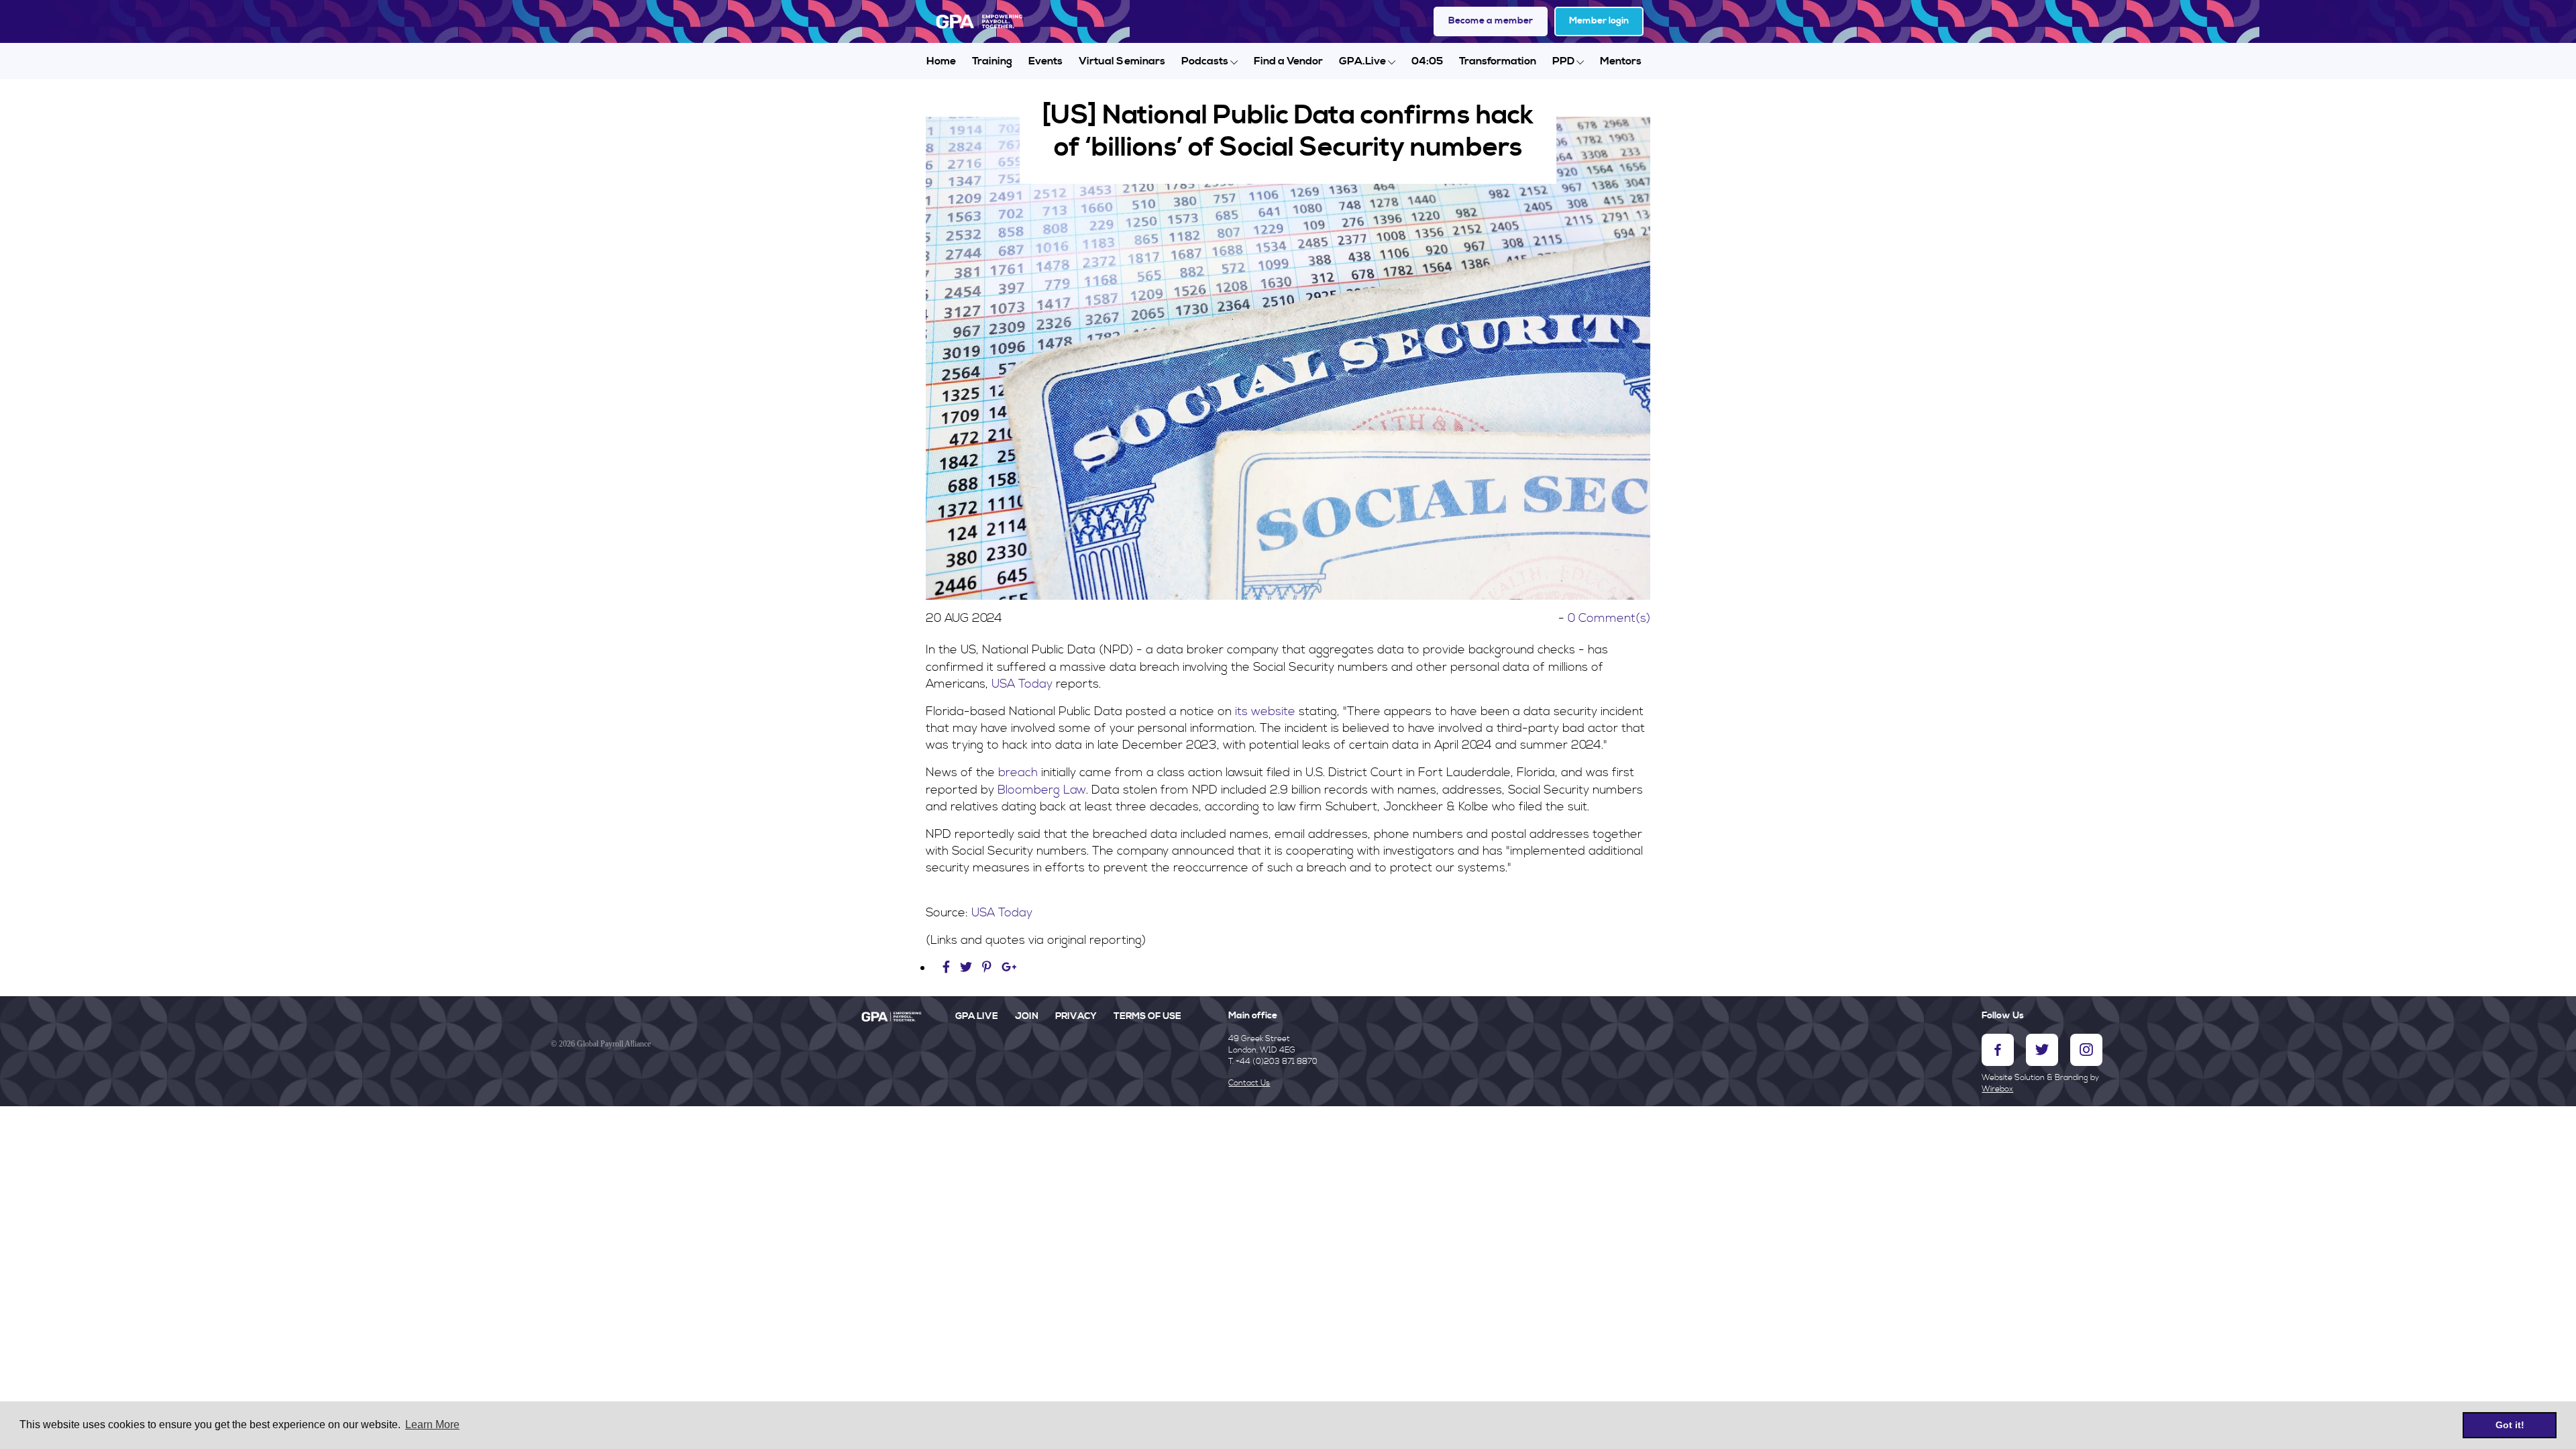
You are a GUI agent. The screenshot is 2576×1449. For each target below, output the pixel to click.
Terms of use (1147, 1016)
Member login (1599, 21)
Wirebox (1997, 1089)
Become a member (1491, 21)
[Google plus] (1009, 968)
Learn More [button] (432, 1425)
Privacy (1076, 1016)
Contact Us (1249, 1083)
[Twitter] (968, 968)
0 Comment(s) (1609, 618)
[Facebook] (948, 968)
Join (1027, 1016)
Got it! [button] (2510, 1425)
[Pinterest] (987, 968)
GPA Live (977, 1016)
